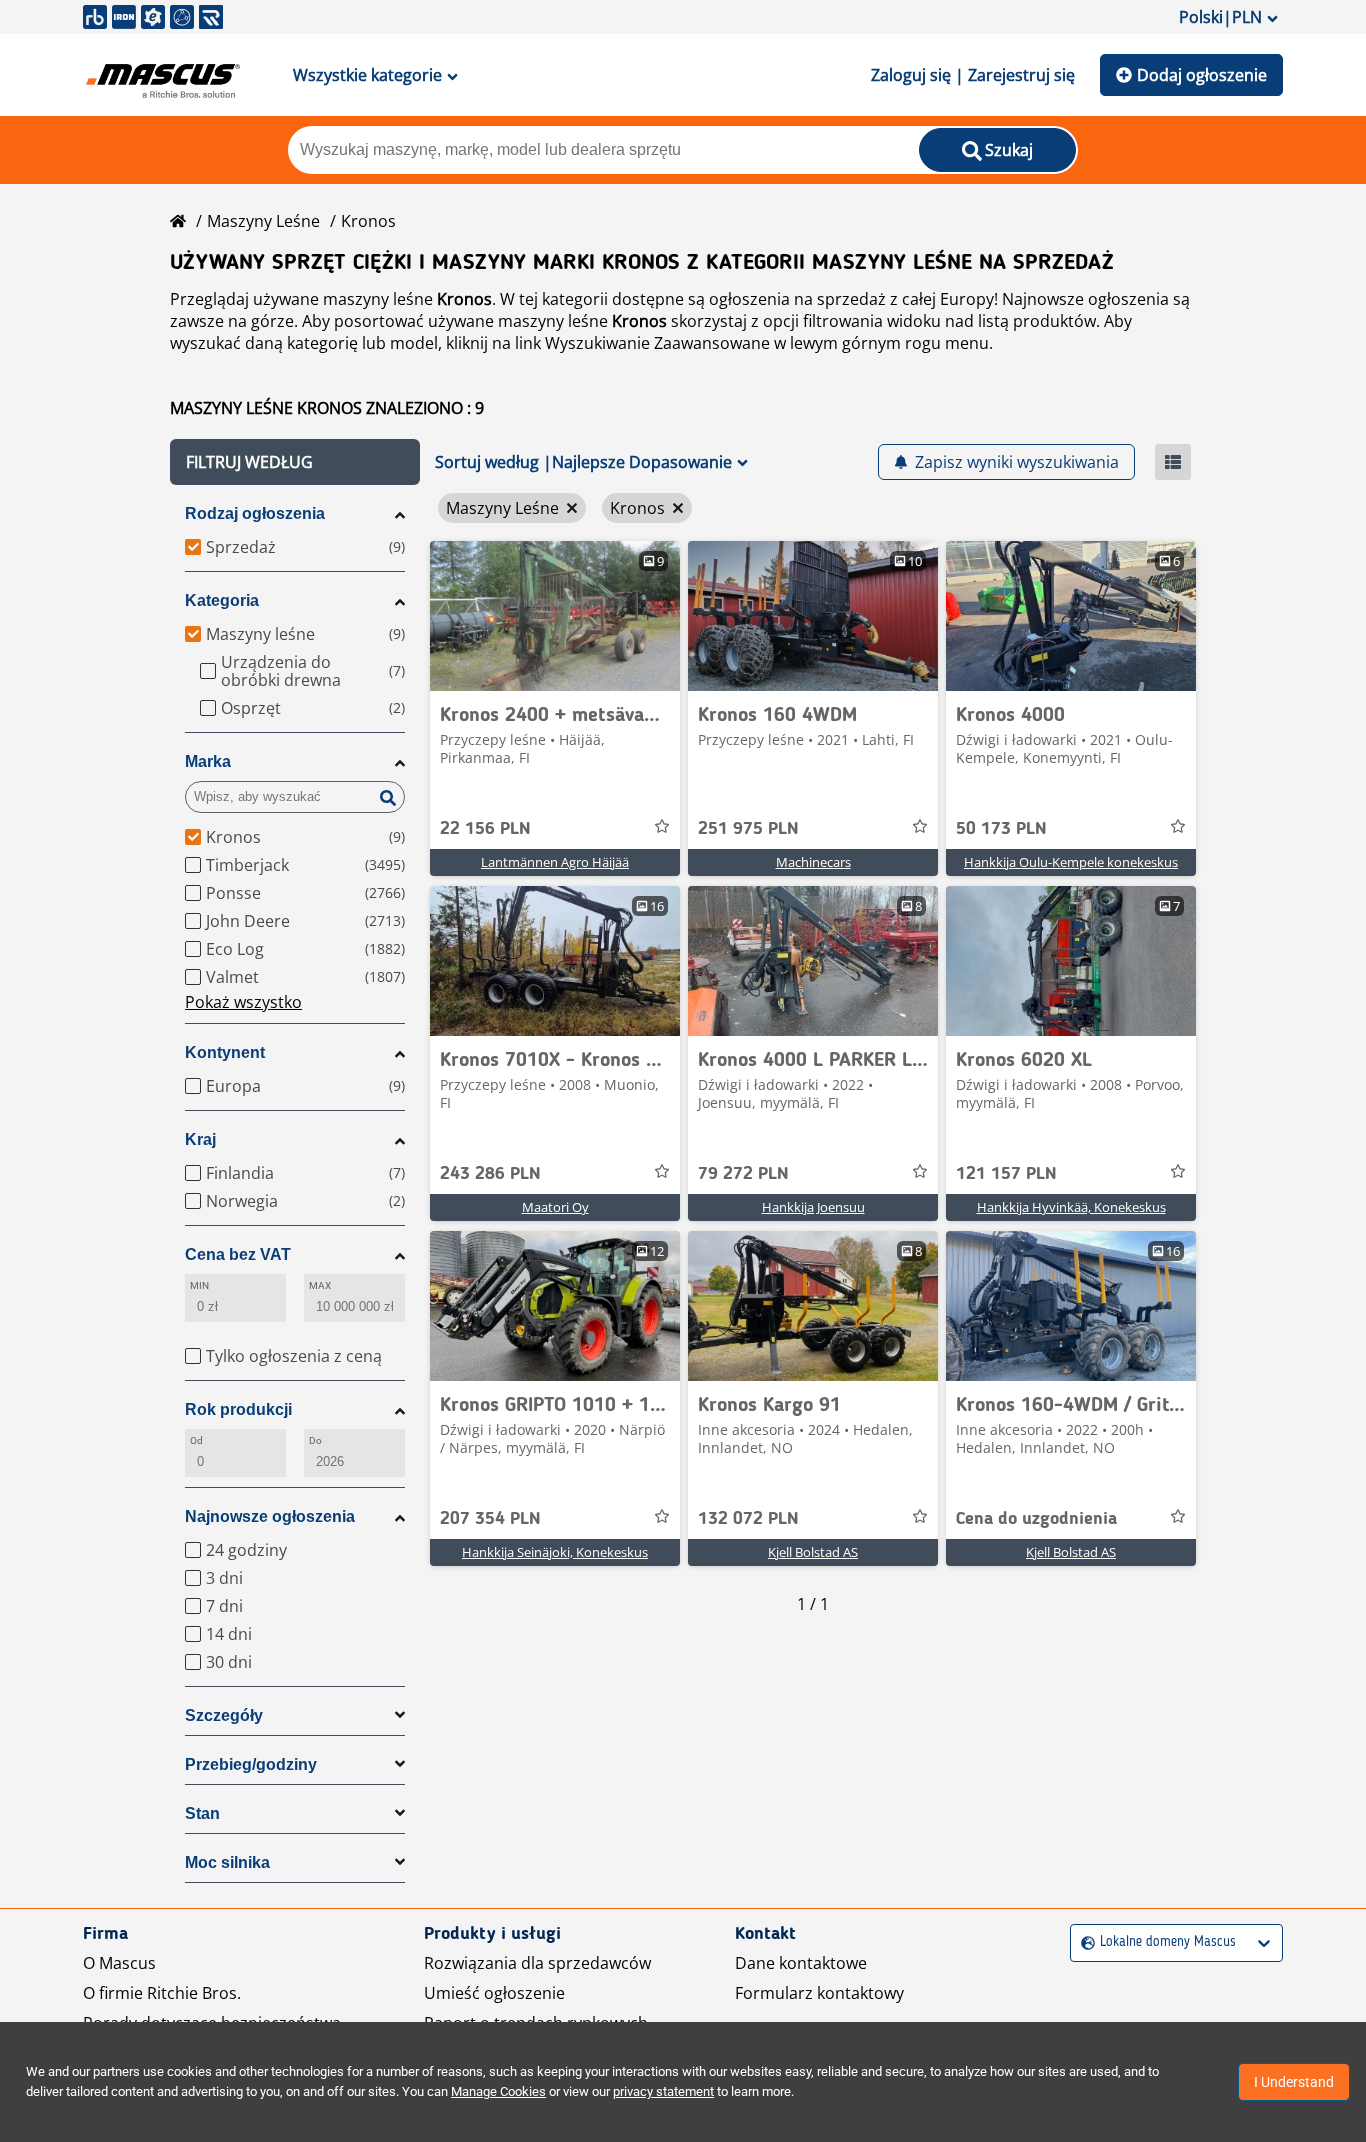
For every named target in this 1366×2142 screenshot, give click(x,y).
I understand (1294, 2082)
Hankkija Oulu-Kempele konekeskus (1071, 862)
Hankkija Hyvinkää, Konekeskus (1071, 1207)
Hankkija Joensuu (813, 1207)
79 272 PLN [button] (743, 1174)
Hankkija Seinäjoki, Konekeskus (555, 1552)
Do (315, 1440)
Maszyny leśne (263, 221)
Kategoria (222, 600)
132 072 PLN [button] (748, 1519)
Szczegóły (224, 1715)
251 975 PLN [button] (748, 829)
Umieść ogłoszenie (494, 1993)
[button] (295, 462)
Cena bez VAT (238, 1254)
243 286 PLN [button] (490, 1174)
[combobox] (1083, 1942)
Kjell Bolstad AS (813, 1552)
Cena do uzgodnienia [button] (1036, 1519)
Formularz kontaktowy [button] (819, 1993)
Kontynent (225, 1052)
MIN (199, 1285)
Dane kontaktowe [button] (801, 1963)
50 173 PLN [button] (1001, 829)
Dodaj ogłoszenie (1202, 75)
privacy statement (663, 2091)
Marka (208, 761)
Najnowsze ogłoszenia (270, 1516)
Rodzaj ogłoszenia (255, 513)
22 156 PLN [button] (485, 829)
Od (196, 1440)
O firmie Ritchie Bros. (162, 1993)
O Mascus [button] (119, 1963)
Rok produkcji (238, 1409)
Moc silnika (227, 1862)
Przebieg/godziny (251, 1764)
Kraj (200, 1139)
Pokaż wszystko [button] (243, 1002)
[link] (555, 616)
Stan (202, 1813)
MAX (320, 1285)
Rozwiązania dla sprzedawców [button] (537, 1963)
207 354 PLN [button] (490, 1519)
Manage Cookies (498, 2091)
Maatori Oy (555, 1207)
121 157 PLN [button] (1006, 1174)
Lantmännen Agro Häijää (555, 862)
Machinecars (813, 862)
